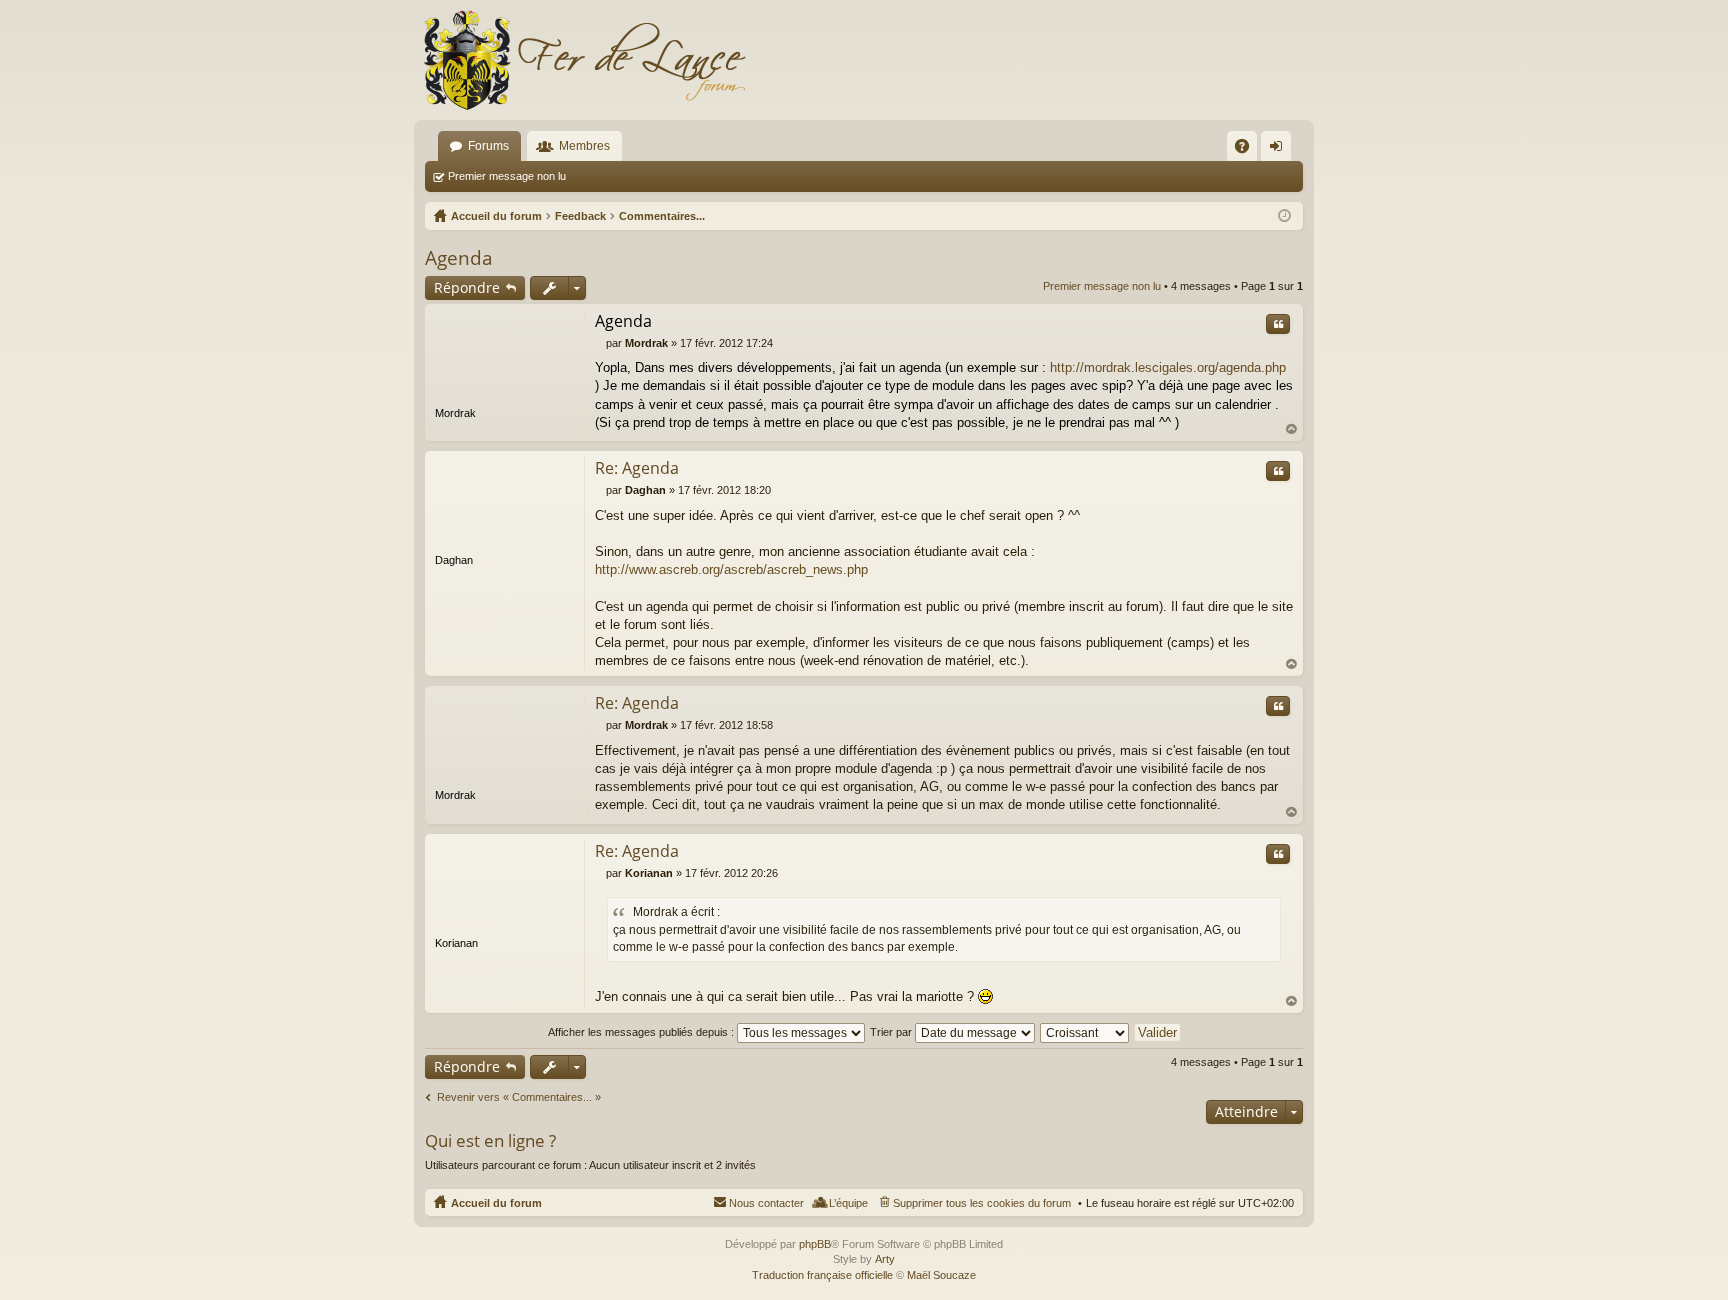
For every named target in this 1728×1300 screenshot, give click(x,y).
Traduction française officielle (822, 1275)
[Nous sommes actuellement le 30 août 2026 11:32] (1284, 216)
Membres (584, 146)
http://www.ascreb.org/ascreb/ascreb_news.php (731, 569)
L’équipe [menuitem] (848, 1203)
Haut (1292, 429)
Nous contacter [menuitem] (766, 1203)
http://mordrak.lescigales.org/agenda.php (1168, 367)
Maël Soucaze (941, 1275)
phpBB (815, 1244)
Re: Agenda (637, 468)
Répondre (467, 287)
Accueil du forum (496, 1203)
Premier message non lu (507, 176)
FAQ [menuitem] (1248, 150)
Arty (885, 1259)
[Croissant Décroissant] (1085, 1032)
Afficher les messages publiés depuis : (642, 1032)
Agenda (459, 258)
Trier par (892, 1032)
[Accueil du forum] (584, 60)
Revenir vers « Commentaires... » (519, 1097)
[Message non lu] (600, 343)
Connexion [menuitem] (1280, 150)
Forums (488, 146)
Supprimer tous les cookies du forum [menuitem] (982, 1203)
